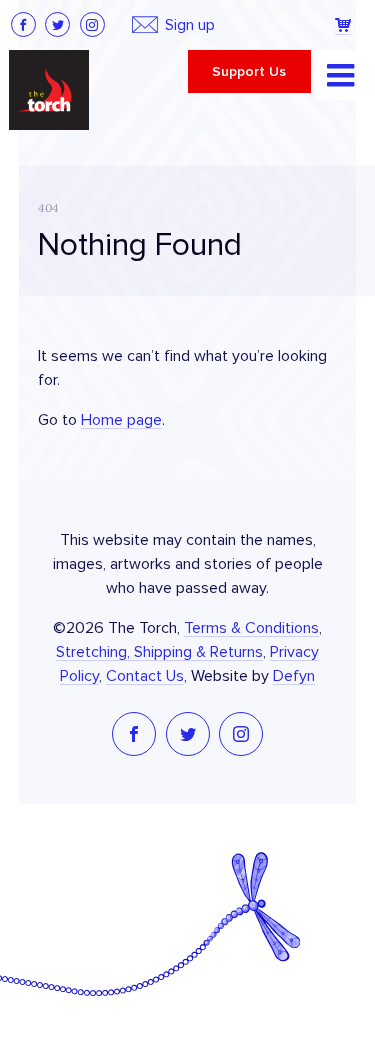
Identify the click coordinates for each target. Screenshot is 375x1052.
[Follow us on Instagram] (92, 24)
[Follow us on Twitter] (57, 24)
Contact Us (145, 676)
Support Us (249, 72)
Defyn (294, 676)
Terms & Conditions (251, 628)
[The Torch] (49, 90)
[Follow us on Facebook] (23, 24)
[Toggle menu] (341, 75)
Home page (121, 420)
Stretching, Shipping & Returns (159, 652)
